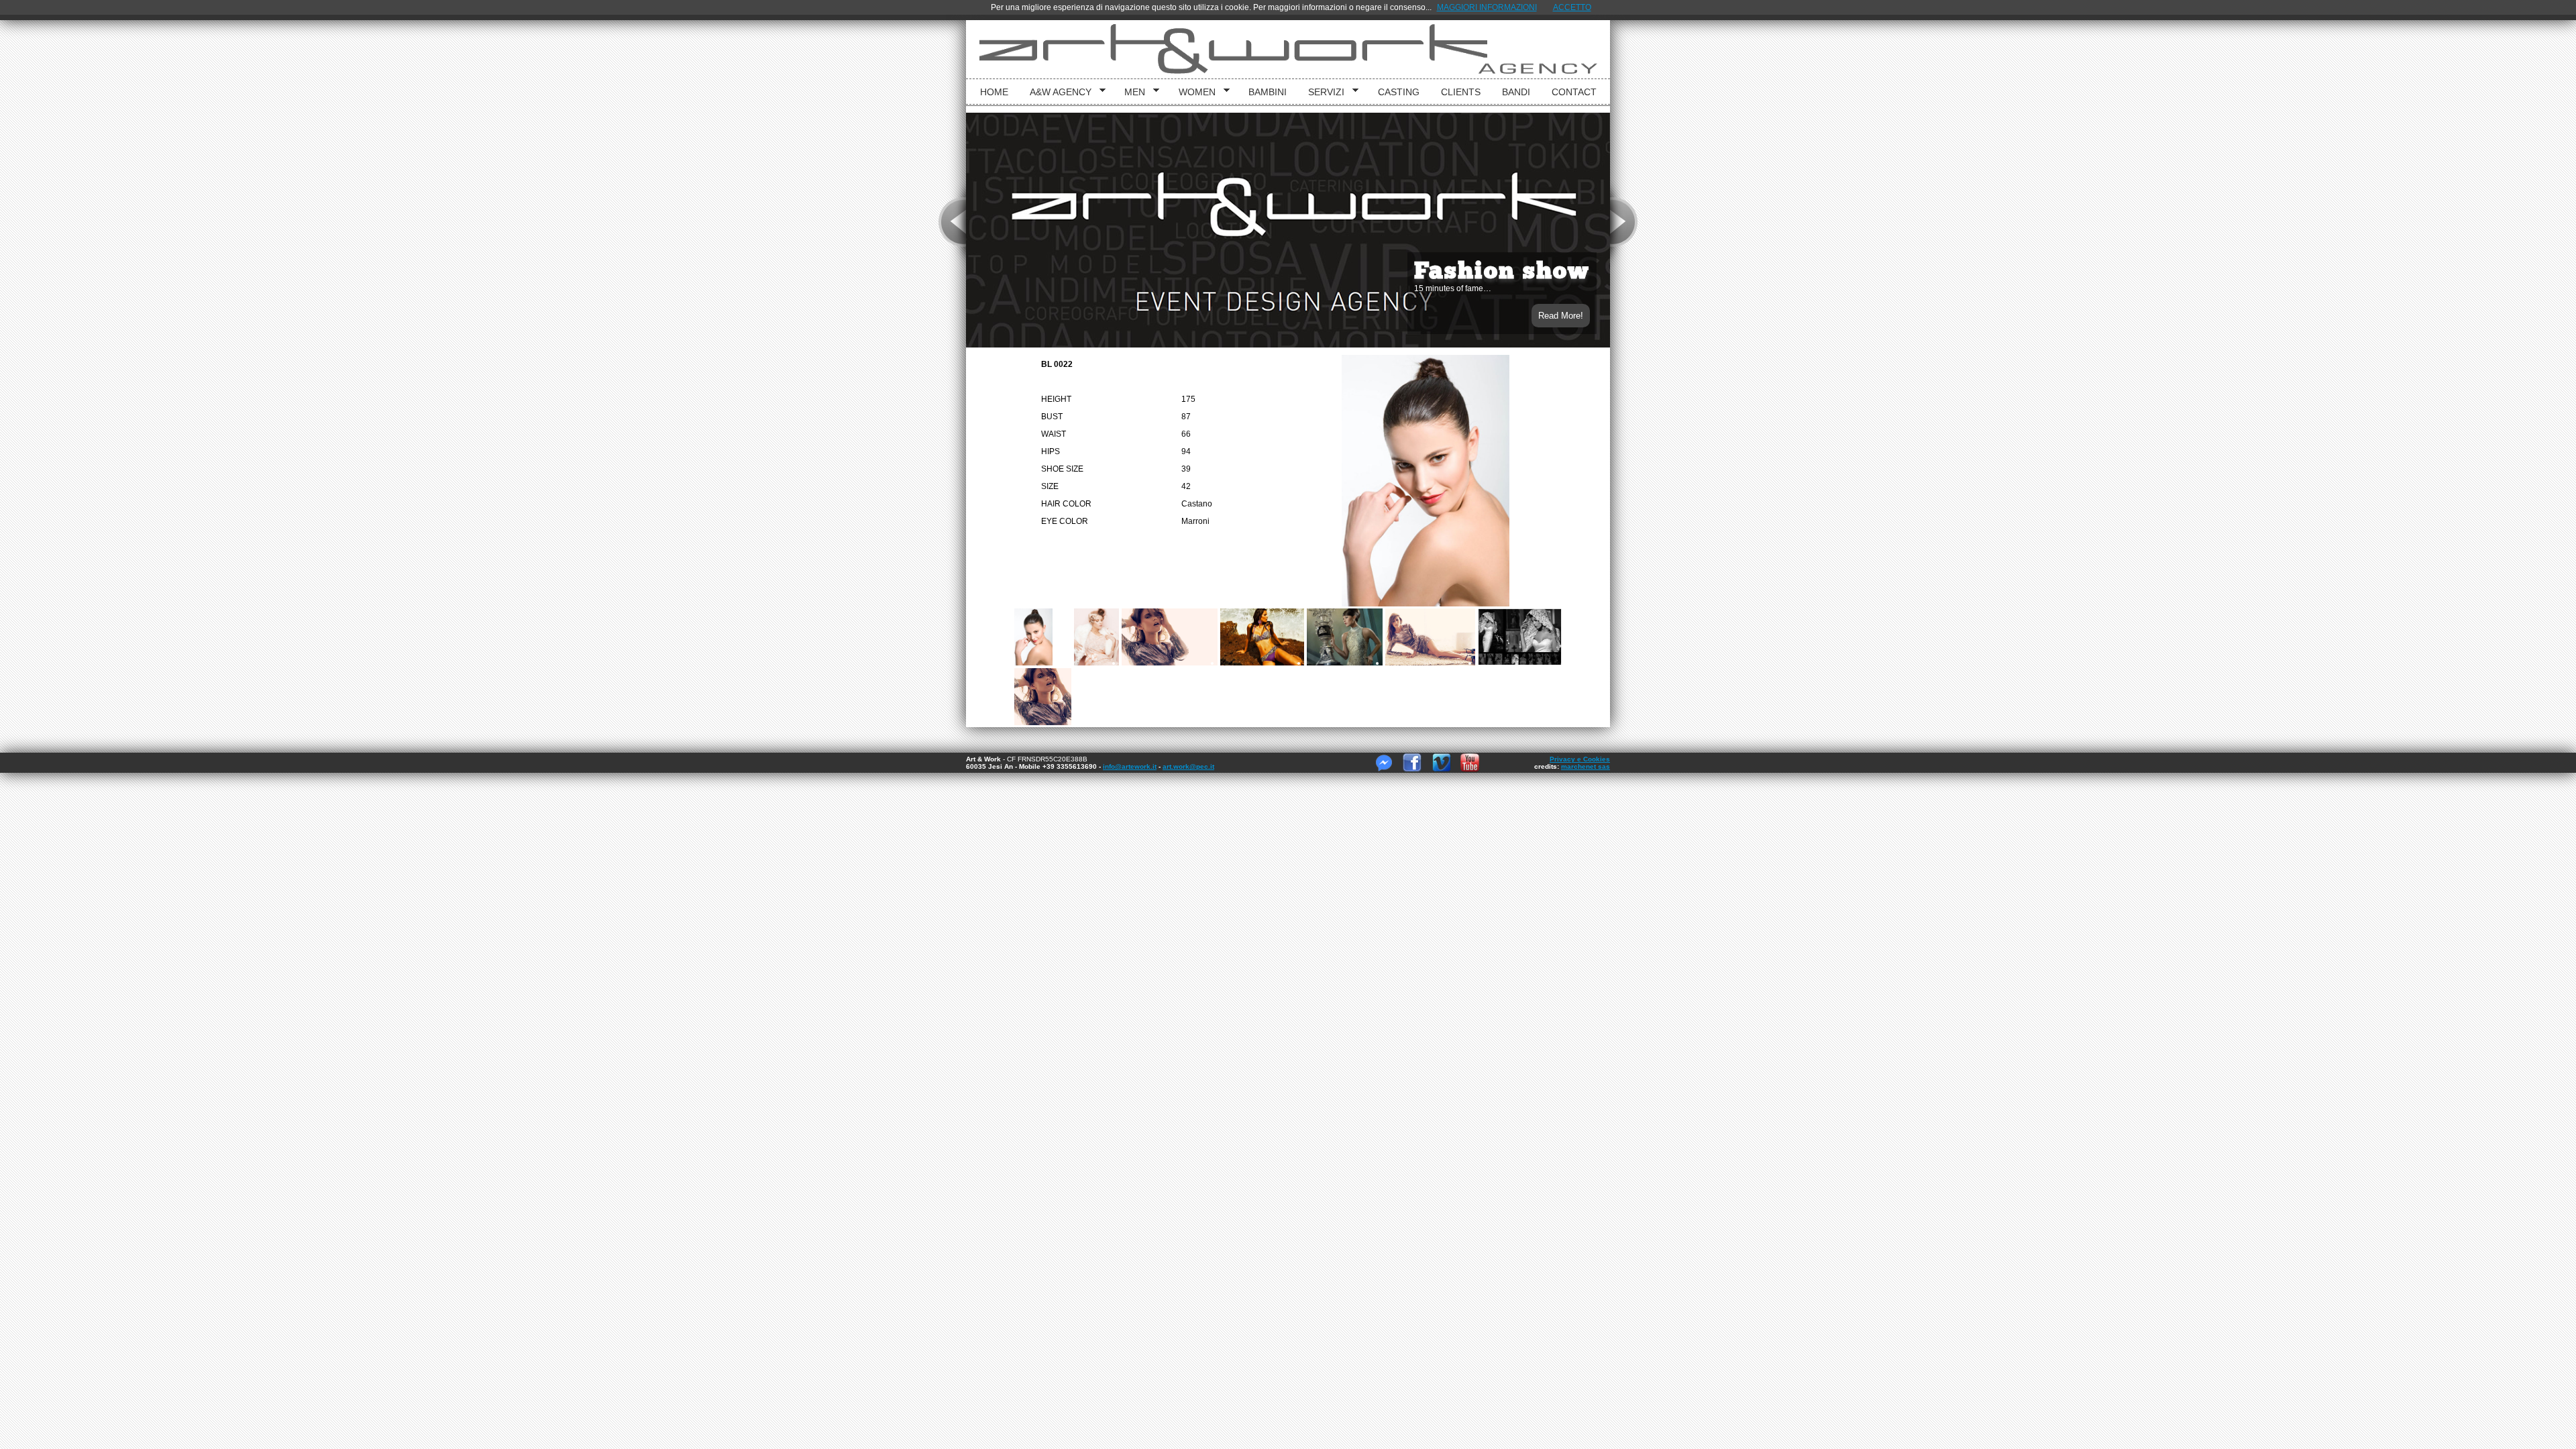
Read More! (1561, 316)
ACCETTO (1572, 7)
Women (1192, 92)
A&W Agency (1056, 92)
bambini (1268, 92)
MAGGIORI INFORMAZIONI (1487, 7)
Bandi (1516, 92)
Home (994, 92)
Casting (1399, 92)
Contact (1574, 92)
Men (1130, 92)
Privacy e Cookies (1580, 759)
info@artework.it (1130, 766)
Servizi (1322, 92)
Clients (1461, 92)
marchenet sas (1586, 766)
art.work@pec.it (1188, 766)
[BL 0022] (1043, 637)
